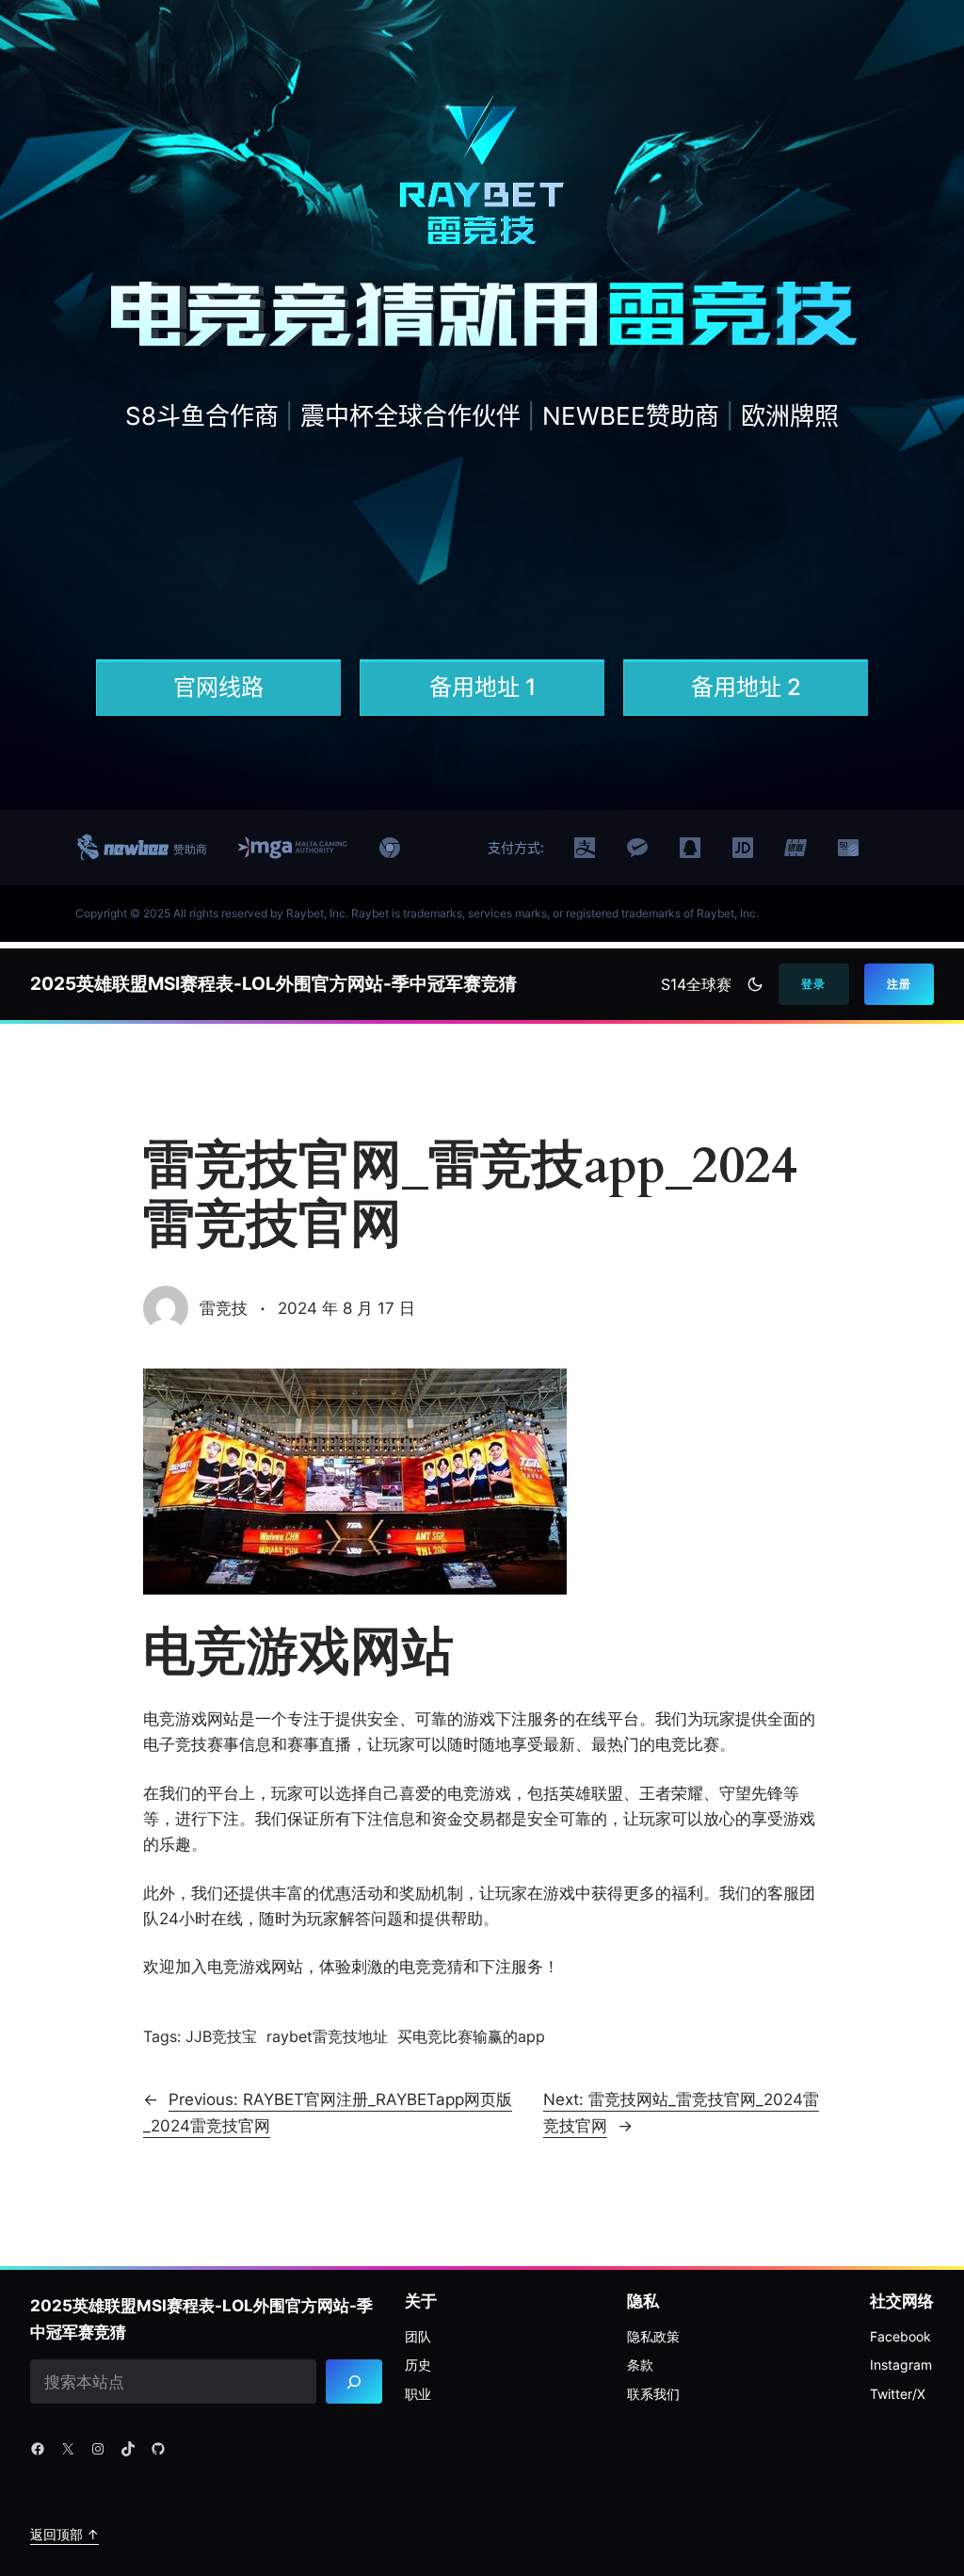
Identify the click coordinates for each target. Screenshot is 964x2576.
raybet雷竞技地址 (327, 2036)
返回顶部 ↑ (64, 2534)
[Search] (354, 2382)
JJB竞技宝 (221, 2036)
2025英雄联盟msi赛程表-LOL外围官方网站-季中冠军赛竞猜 (273, 984)
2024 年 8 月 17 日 (346, 1308)
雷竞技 (224, 1308)
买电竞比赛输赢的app (471, 2036)
